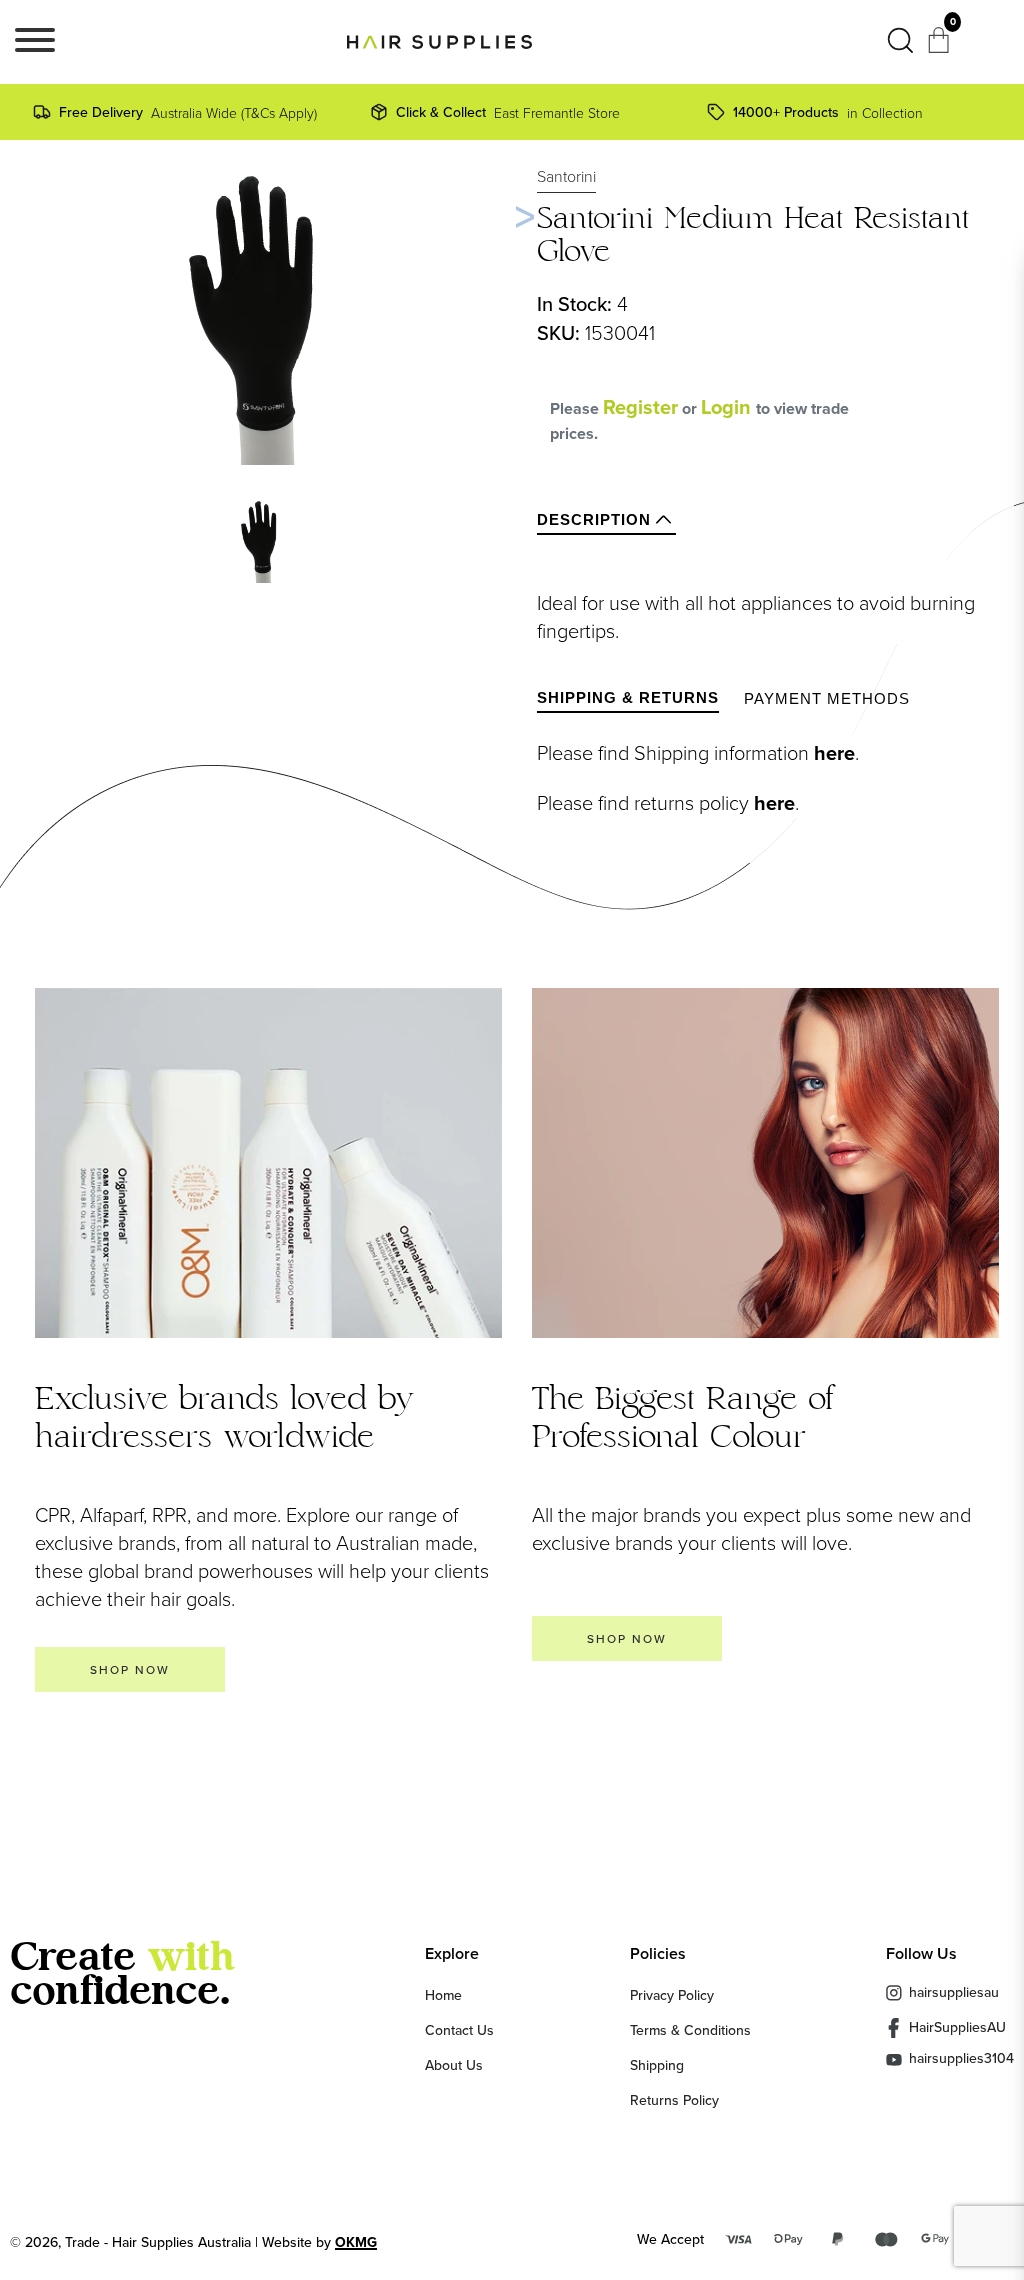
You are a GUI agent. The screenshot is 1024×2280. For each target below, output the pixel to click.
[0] (941, 46)
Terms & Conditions (690, 2030)
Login (728, 407)
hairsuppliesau (954, 1992)
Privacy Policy (672, 1995)
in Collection (828, 112)
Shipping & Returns (628, 697)
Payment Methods (827, 698)
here (834, 753)
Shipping (657, 2065)
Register (640, 407)
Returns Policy (674, 2100)
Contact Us (459, 2030)
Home (443, 1995)
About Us (454, 2065)
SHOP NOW (130, 1669)
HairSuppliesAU (957, 2027)
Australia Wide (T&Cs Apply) (188, 112)
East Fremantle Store (508, 112)
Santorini (566, 176)
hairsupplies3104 (961, 2059)
